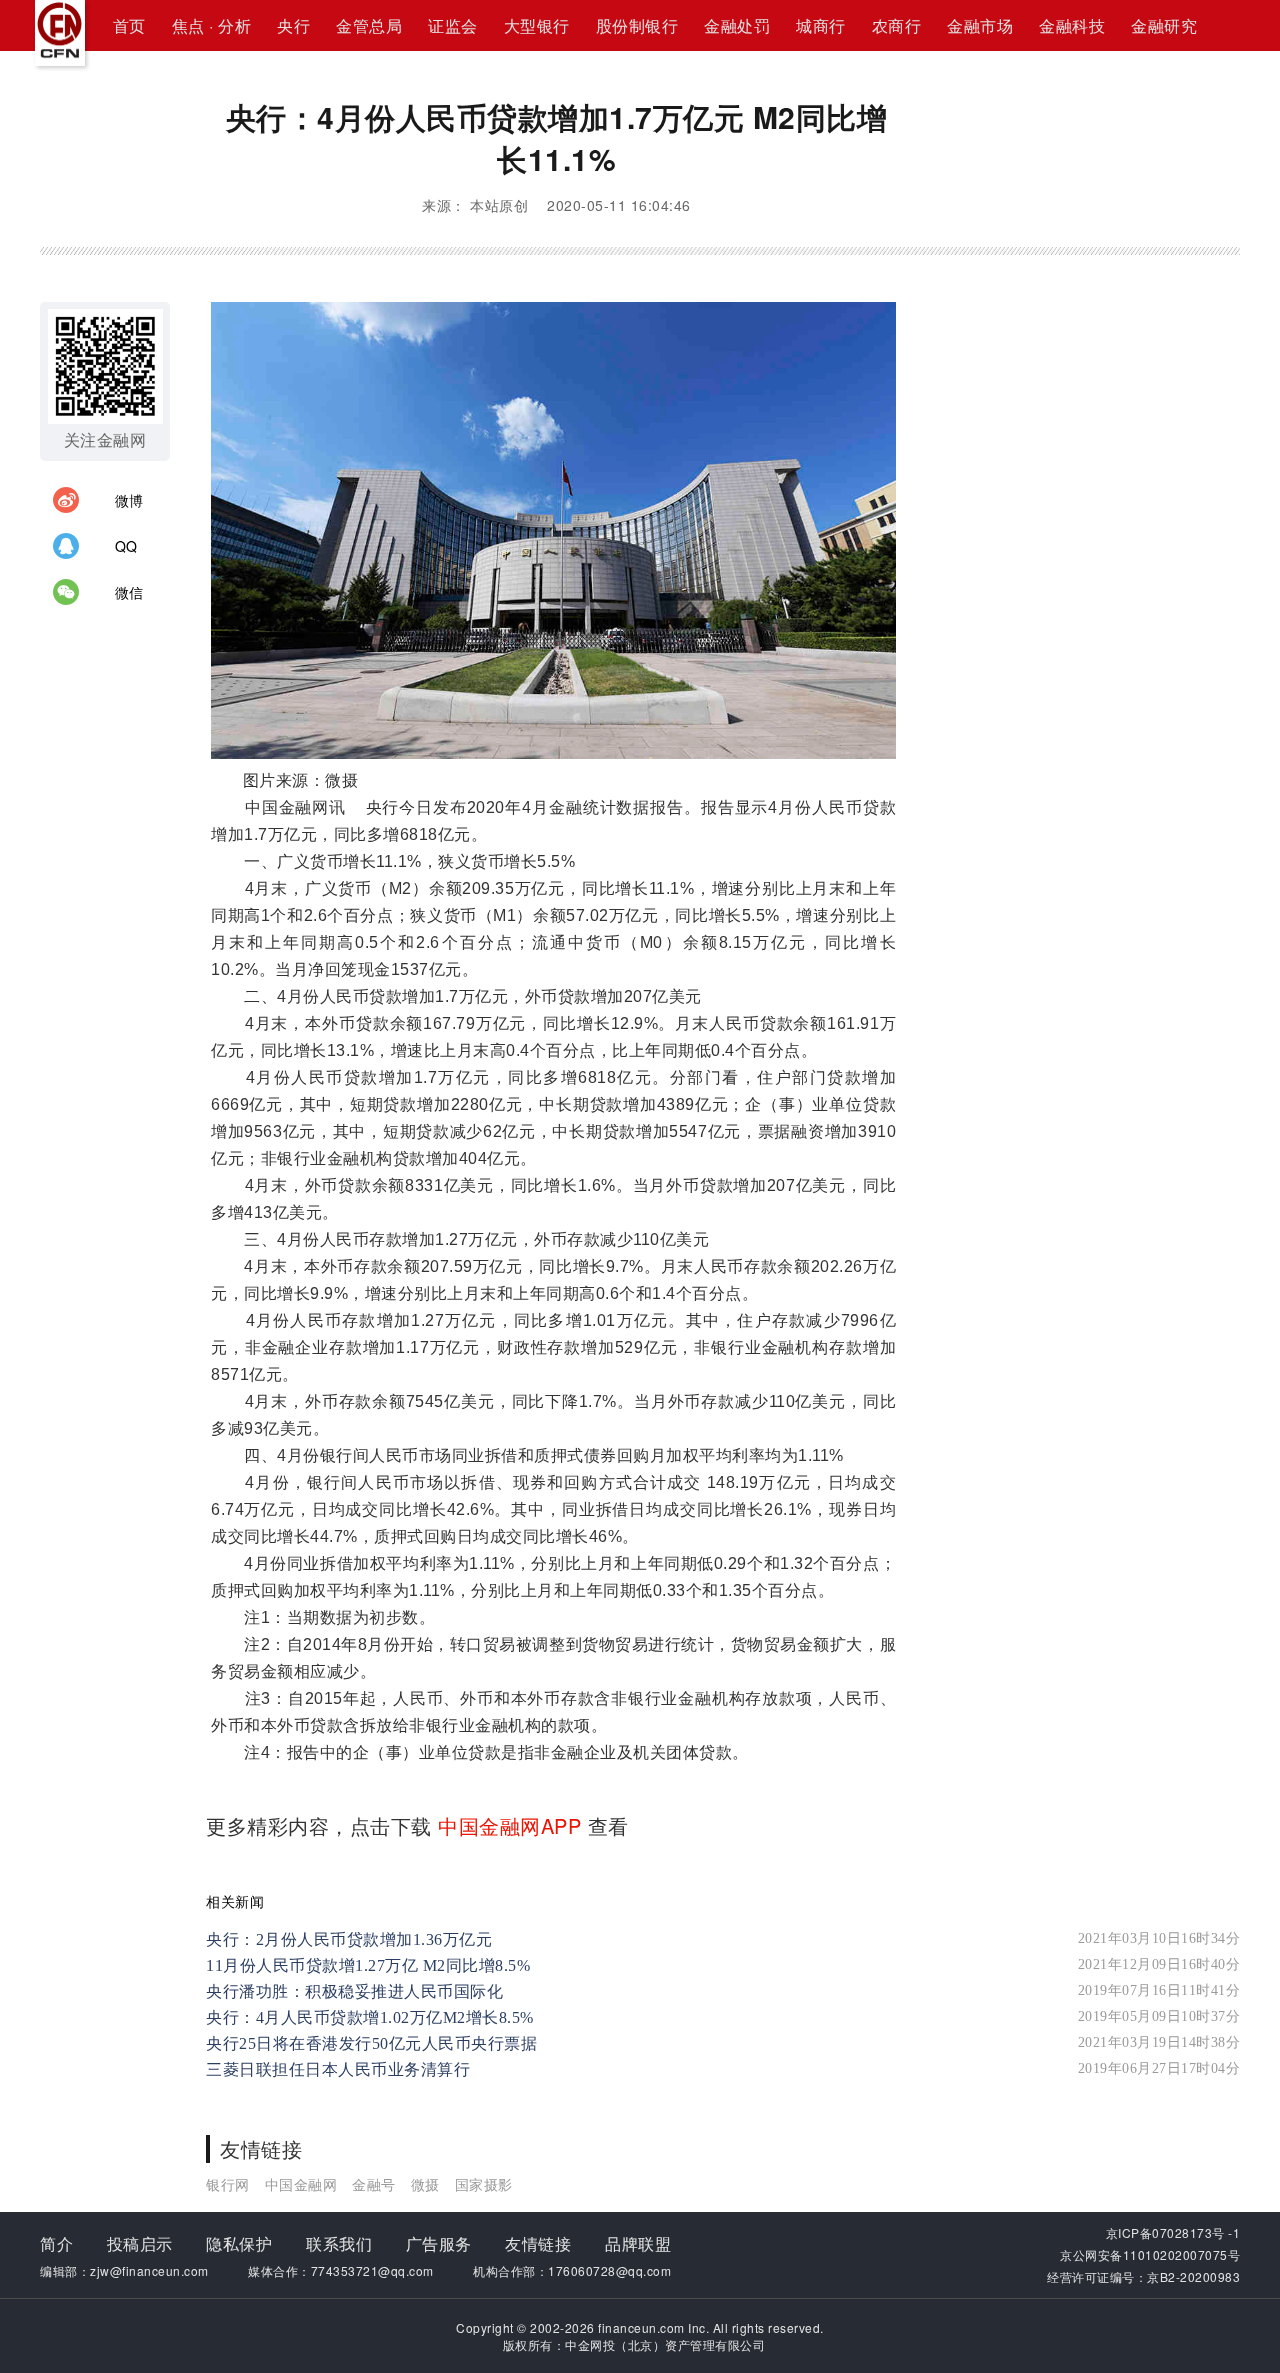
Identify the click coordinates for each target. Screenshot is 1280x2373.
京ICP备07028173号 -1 (1173, 2232)
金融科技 (1072, 25)
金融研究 (1164, 25)
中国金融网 (301, 2184)
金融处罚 (737, 25)
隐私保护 (239, 2243)
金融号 (374, 2184)
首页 (129, 25)
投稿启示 (140, 2243)
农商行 (897, 25)
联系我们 (339, 2243)
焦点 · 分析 (212, 25)
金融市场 (980, 25)
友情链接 (538, 2243)
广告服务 (439, 2243)
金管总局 (369, 25)
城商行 (821, 25)
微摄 (425, 2184)
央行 (293, 25)
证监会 (453, 25)
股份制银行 (637, 25)
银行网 (228, 2184)
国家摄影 (484, 2184)
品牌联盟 (638, 2243)
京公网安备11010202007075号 (1150, 2254)
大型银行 (537, 25)
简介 (56, 2243)
